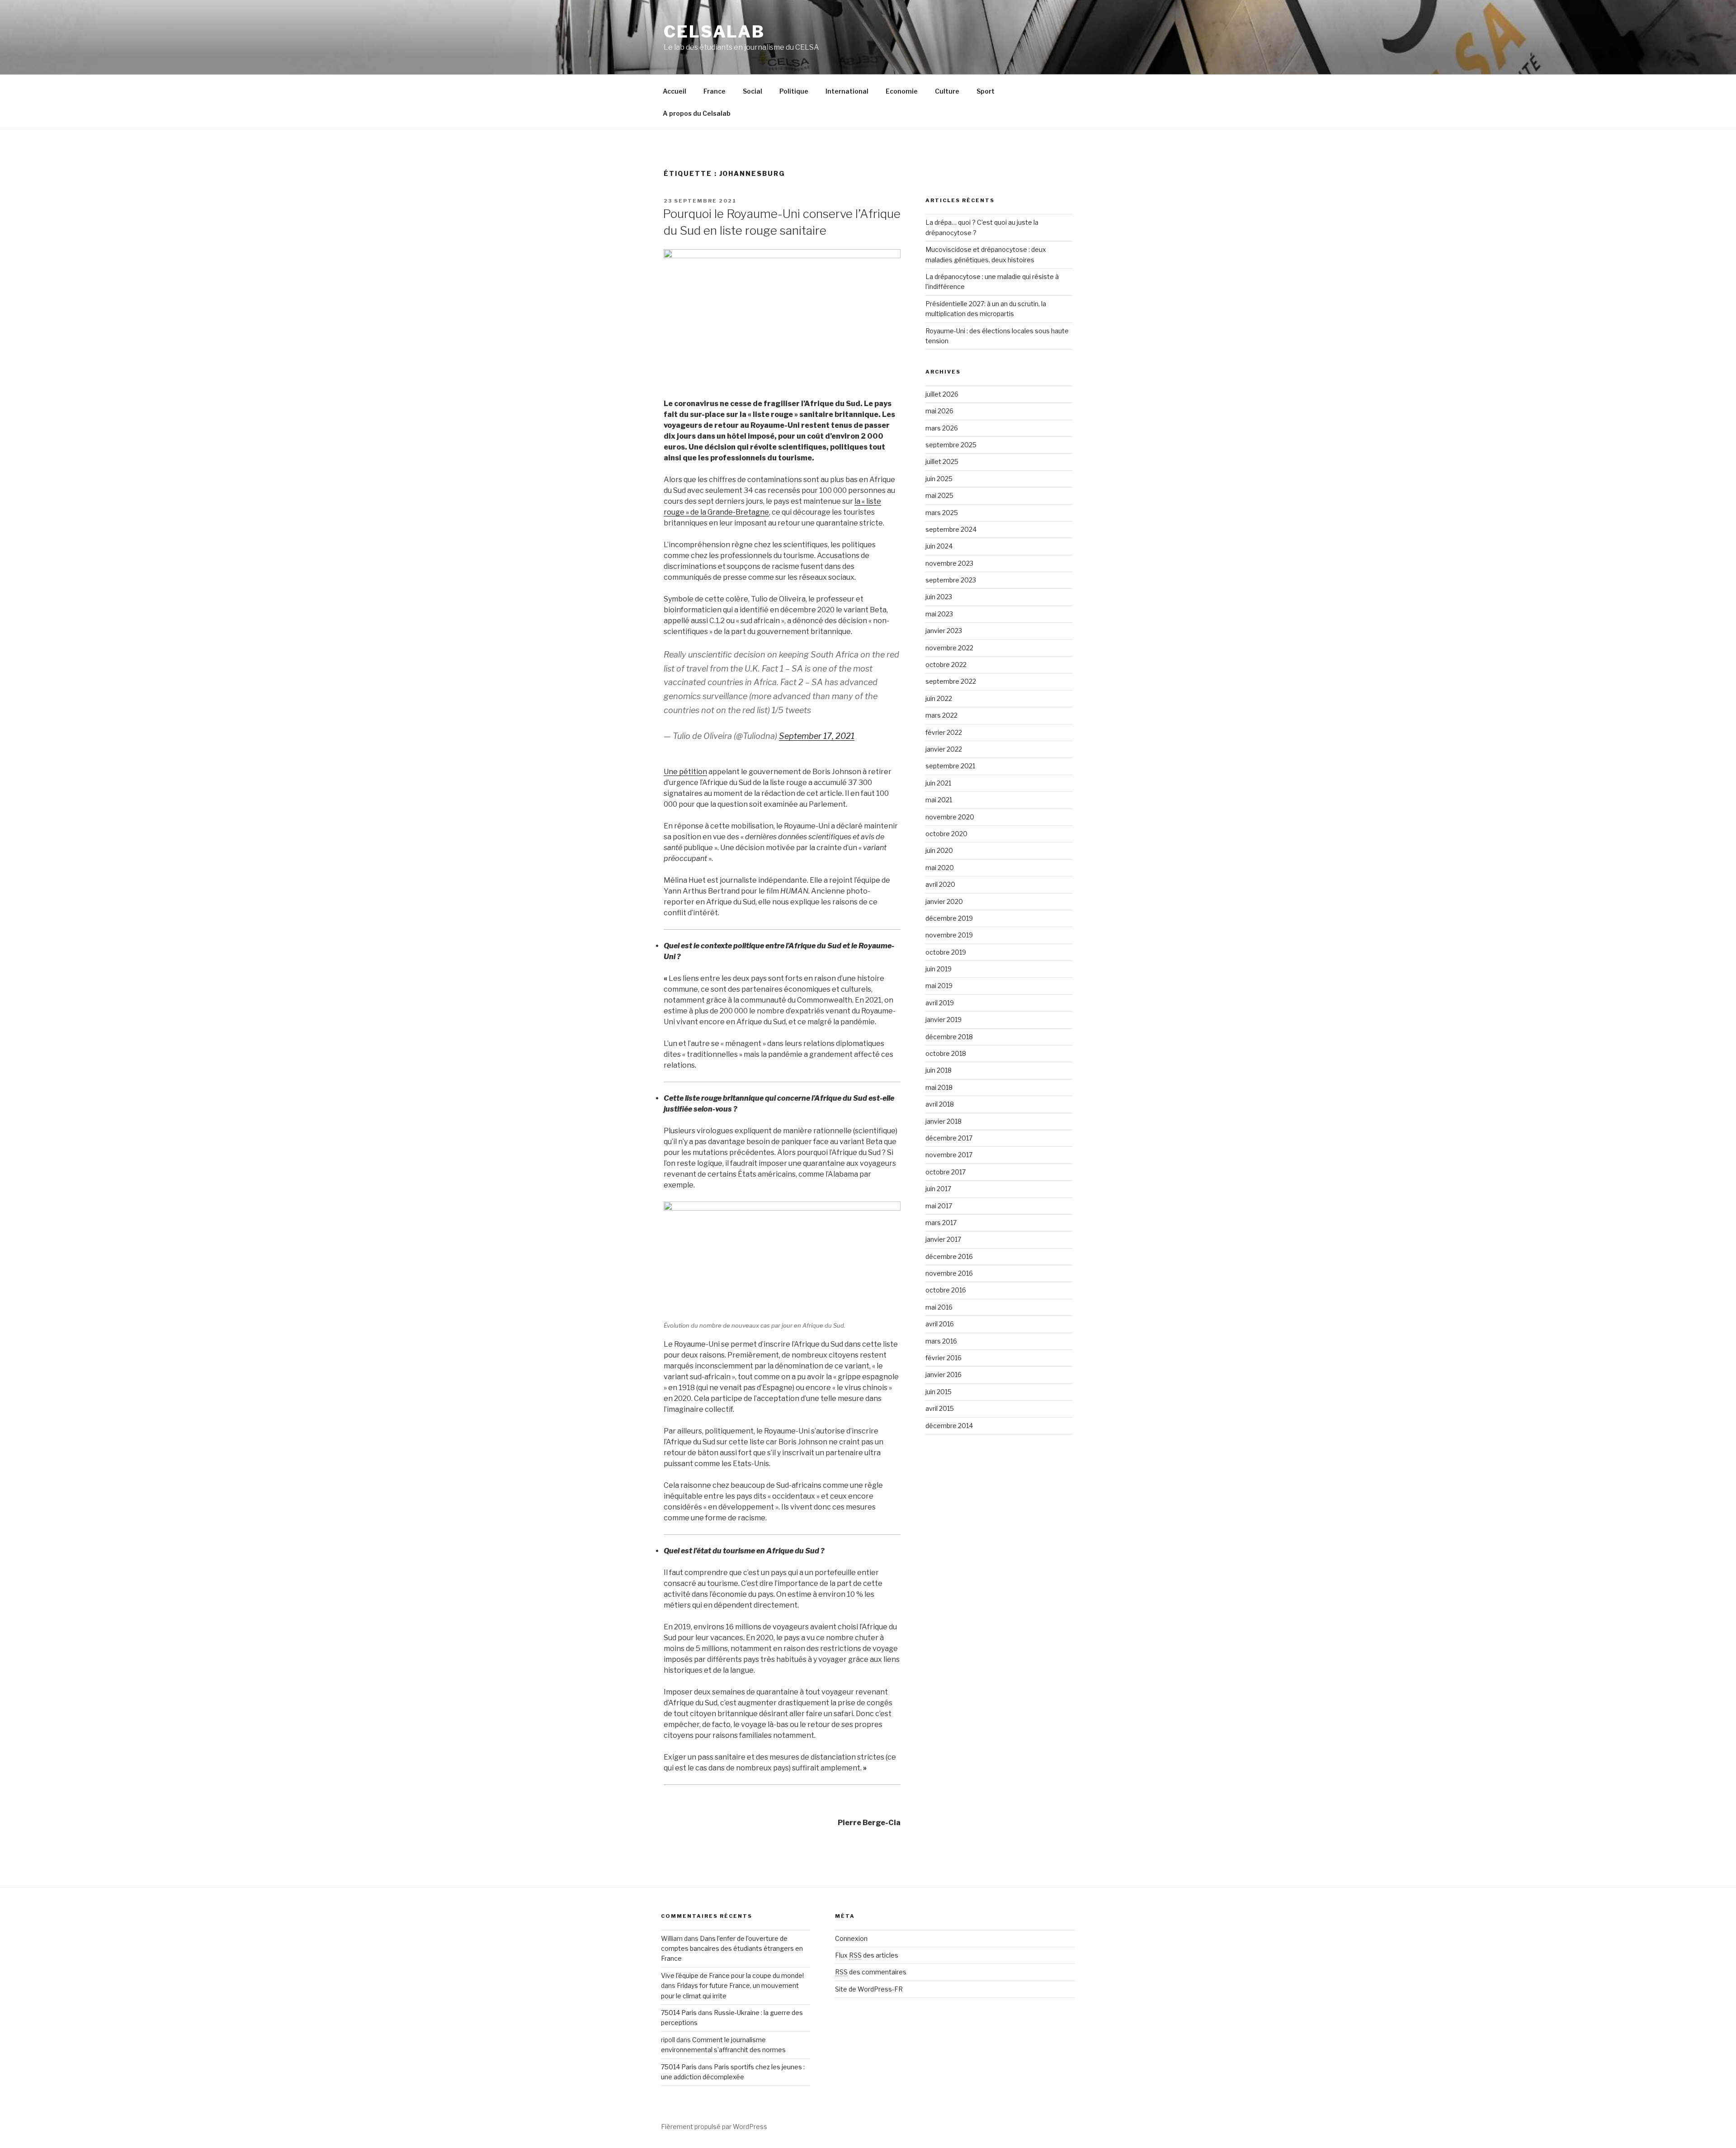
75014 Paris (679, 2013)
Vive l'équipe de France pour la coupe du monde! (732, 1975)
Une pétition (685, 772)
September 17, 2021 (817, 736)
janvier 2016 (943, 1374)
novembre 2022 (949, 648)
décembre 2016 (949, 1256)
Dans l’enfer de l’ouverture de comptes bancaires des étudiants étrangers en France (732, 1949)
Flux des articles (867, 1955)
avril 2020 (940, 884)
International (847, 91)
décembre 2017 (949, 1138)
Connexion (851, 1938)
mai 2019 (939, 986)
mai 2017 (939, 1206)
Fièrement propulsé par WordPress (714, 2127)
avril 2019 (940, 1003)
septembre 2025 (951, 445)
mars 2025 (942, 513)
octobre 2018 (946, 1053)
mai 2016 (939, 1307)
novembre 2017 (949, 1155)
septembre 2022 (951, 681)
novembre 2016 (949, 1273)
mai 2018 (939, 1087)
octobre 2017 (946, 1172)
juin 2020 (939, 850)
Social (752, 91)
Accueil (675, 91)
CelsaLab (714, 32)
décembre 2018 (949, 1037)
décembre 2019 (949, 918)
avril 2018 (940, 1104)
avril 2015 (940, 1408)
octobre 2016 (946, 1290)
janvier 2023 (944, 631)
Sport (986, 91)
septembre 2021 (950, 766)
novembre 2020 (950, 817)
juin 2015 (939, 1392)
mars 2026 (942, 428)
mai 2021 (939, 800)
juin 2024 (939, 546)
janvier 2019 (943, 1020)
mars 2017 (941, 1223)
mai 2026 (939, 411)
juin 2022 (939, 698)
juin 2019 (939, 969)
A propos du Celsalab (697, 113)
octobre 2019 (946, 952)
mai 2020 (940, 868)
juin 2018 (939, 1070)
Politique (794, 91)
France (715, 91)
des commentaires (871, 1972)
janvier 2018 (943, 1121)
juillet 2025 (942, 461)
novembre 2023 (949, 563)
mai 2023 (939, 614)
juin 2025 (939, 479)
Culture (947, 91)
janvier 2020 (944, 901)
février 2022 (944, 732)
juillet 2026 (942, 394)
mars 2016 (941, 1341)
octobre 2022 (946, 665)
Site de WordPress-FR (869, 1989)
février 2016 (943, 1358)
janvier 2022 (944, 749)
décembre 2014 (949, 1426)
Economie (902, 91)
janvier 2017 (943, 1239)
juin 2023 (939, 597)
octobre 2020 (946, 834)
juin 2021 (938, 783)
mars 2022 (941, 715)
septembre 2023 (951, 580)
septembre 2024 (951, 529)
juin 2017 (938, 1189)
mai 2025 (939, 495)
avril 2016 (940, 1324)
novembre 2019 (949, 935)
